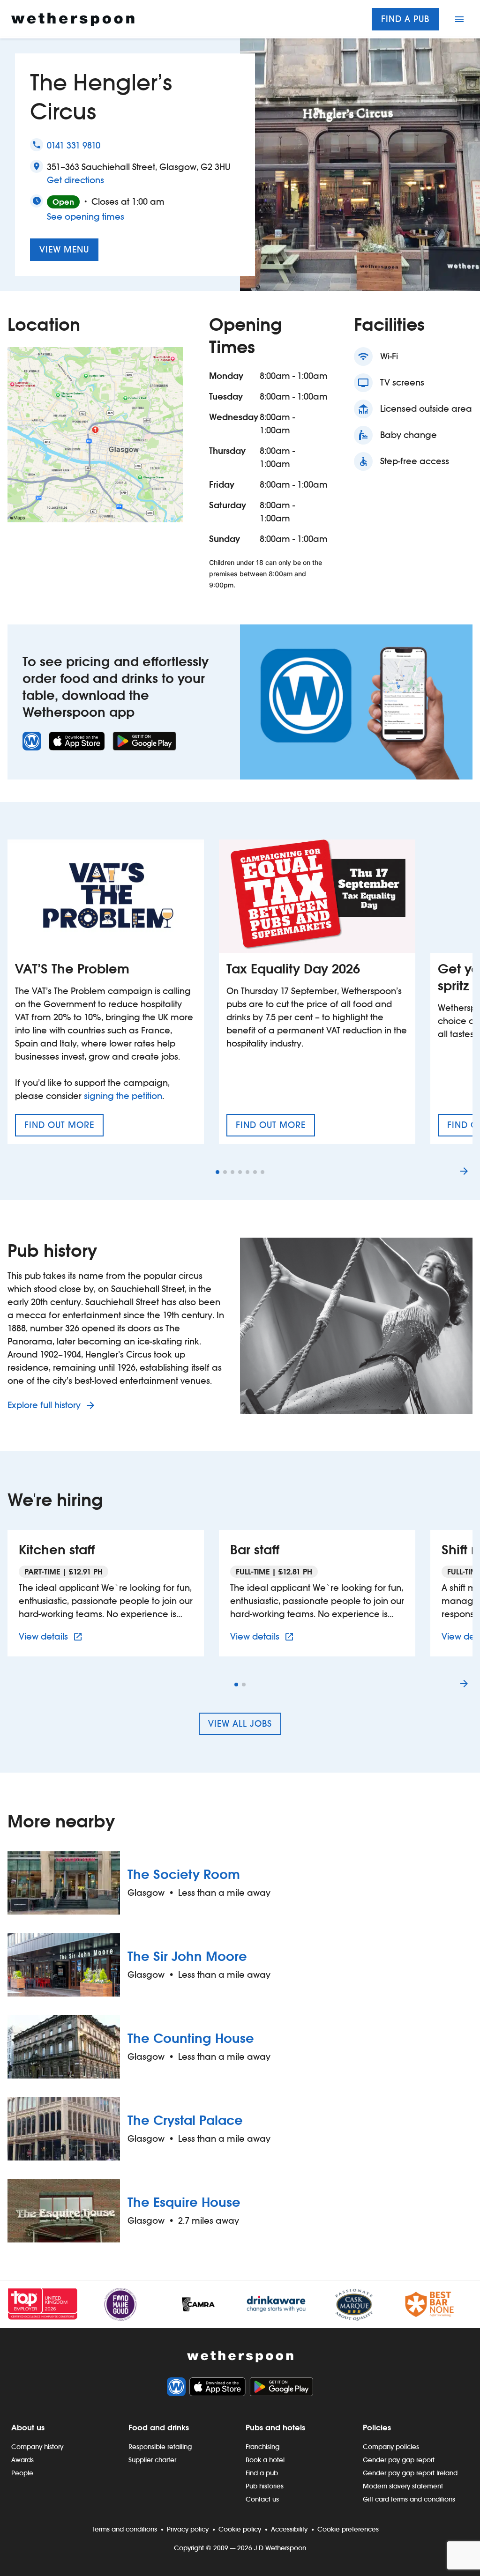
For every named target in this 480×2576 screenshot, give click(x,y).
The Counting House (191, 2038)
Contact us (262, 2499)
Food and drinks (159, 2428)
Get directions (75, 180)
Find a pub (405, 19)
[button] (217, 1172)
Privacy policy (188, 2529)
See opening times (86, 217)
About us (28, 2428)
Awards (22, 2460)
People (22, 2473)
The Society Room (184, 1874)
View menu (64, 249)
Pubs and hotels (275, 2428)
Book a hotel (265, 2460)
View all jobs (240, 1724)
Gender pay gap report (399, 2460)
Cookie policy (240, 2529)
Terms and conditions (124, 2529)
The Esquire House (184, 2202)
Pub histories (265, 2486)
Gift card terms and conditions (409, 2499)
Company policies (391, 2447)
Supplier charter (152, 2460)
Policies (377, 2428)
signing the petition (123, 1096)
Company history (37, 2447)
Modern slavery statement (403, 2486)
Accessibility (289, 2529)
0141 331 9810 (74, 145)
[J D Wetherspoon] (73, 19)
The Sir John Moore (187, 1956)
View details (52, 1636)
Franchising (262, 2447)
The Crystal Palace (185, 2120)
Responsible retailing (160, 2447)
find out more (64, 1128)
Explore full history (45, 1405)
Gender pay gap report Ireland (410, 2473)
